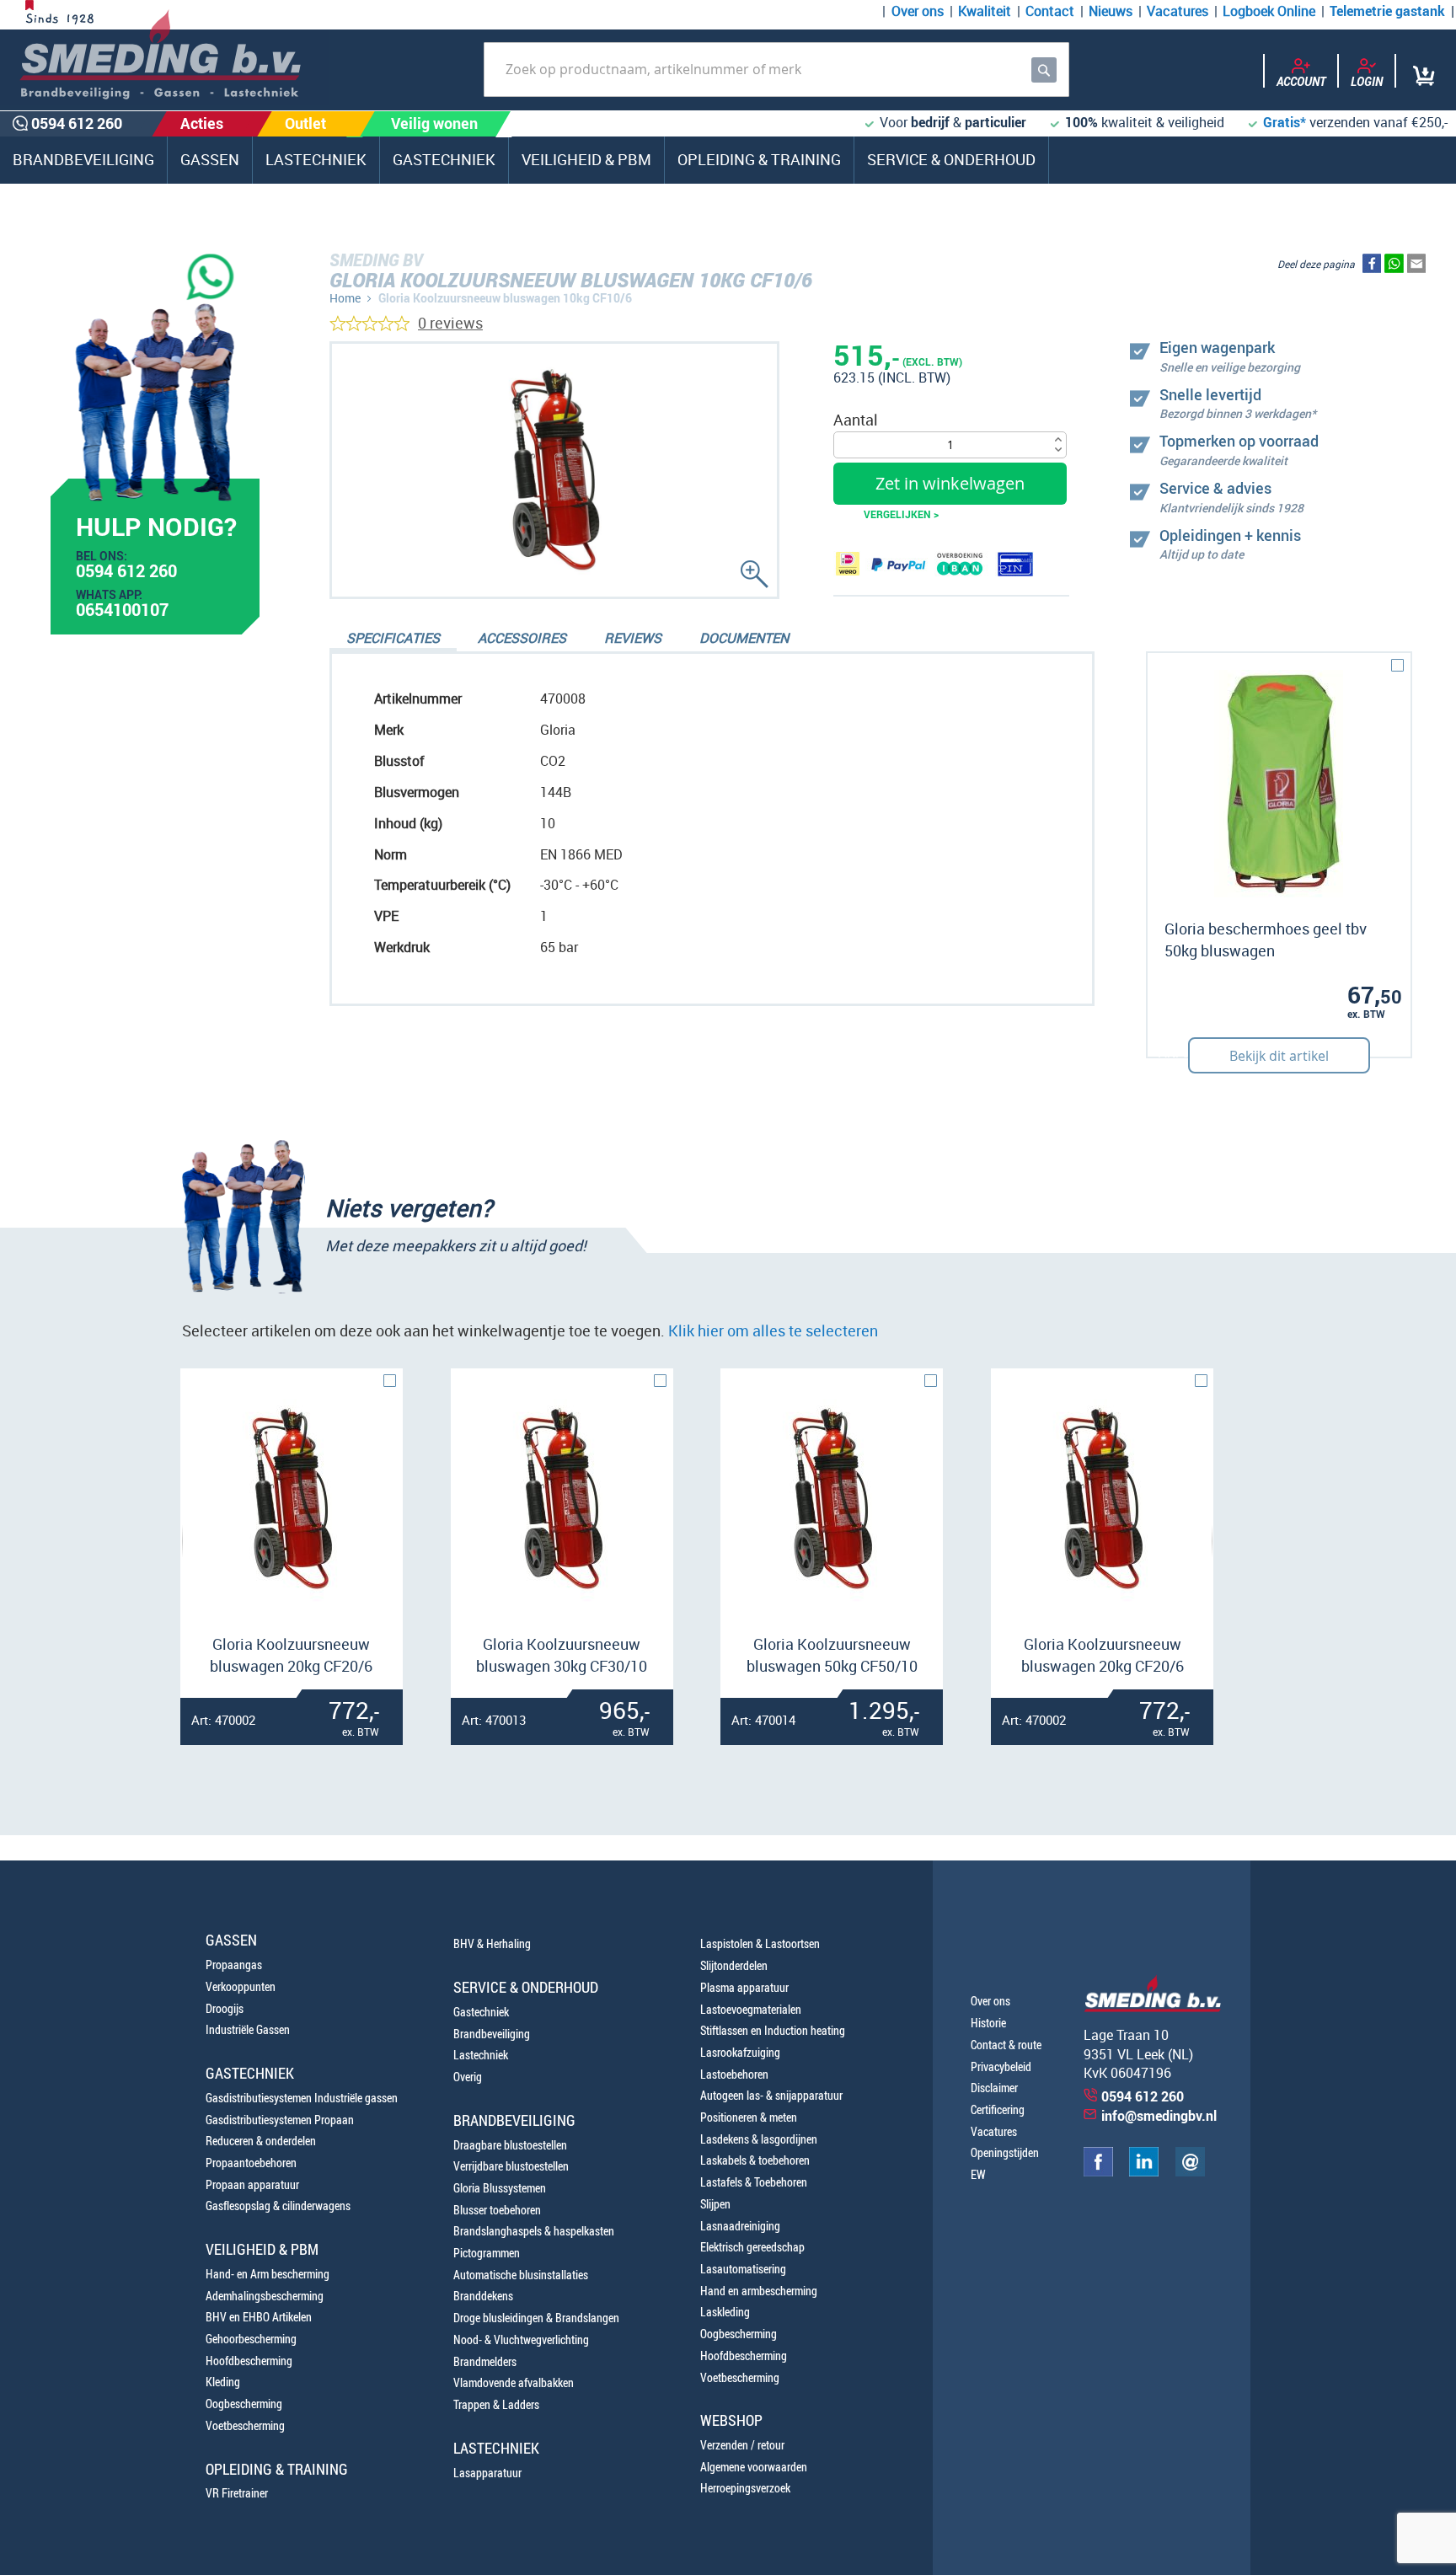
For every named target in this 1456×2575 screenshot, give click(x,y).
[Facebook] (1098, 2172)
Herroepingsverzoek (745, 2488)
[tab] (393, 640)
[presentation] (191, 1541)
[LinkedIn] (1144, 2172)
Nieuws (1111, 11)
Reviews (633, 638)
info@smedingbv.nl (1159, 2116)
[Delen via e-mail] (1416, 267)
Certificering (998, 2109)
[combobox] (776, 70)
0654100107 (122, 612)
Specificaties (393, 638)
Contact (1050, 11)
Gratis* (1285, 122)
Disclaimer (994, 2088)
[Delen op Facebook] (1372, 267)
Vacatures (1178, 11)
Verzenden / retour (742, 2445)
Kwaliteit (985, 11)
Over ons (918, 11)
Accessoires (522, 638)
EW (978, 2174)
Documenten (744, 638)
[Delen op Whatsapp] (1394, 267)
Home (345, 298)
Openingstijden (1005, 2152)
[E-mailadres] (1190, 2172)
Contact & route (1006, 2045)
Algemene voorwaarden (754, 2467)
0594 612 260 (126, 573)
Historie (988, 2023)
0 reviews (450, 323)
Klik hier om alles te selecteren (773, 1330)
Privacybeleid (1001, 2066)
